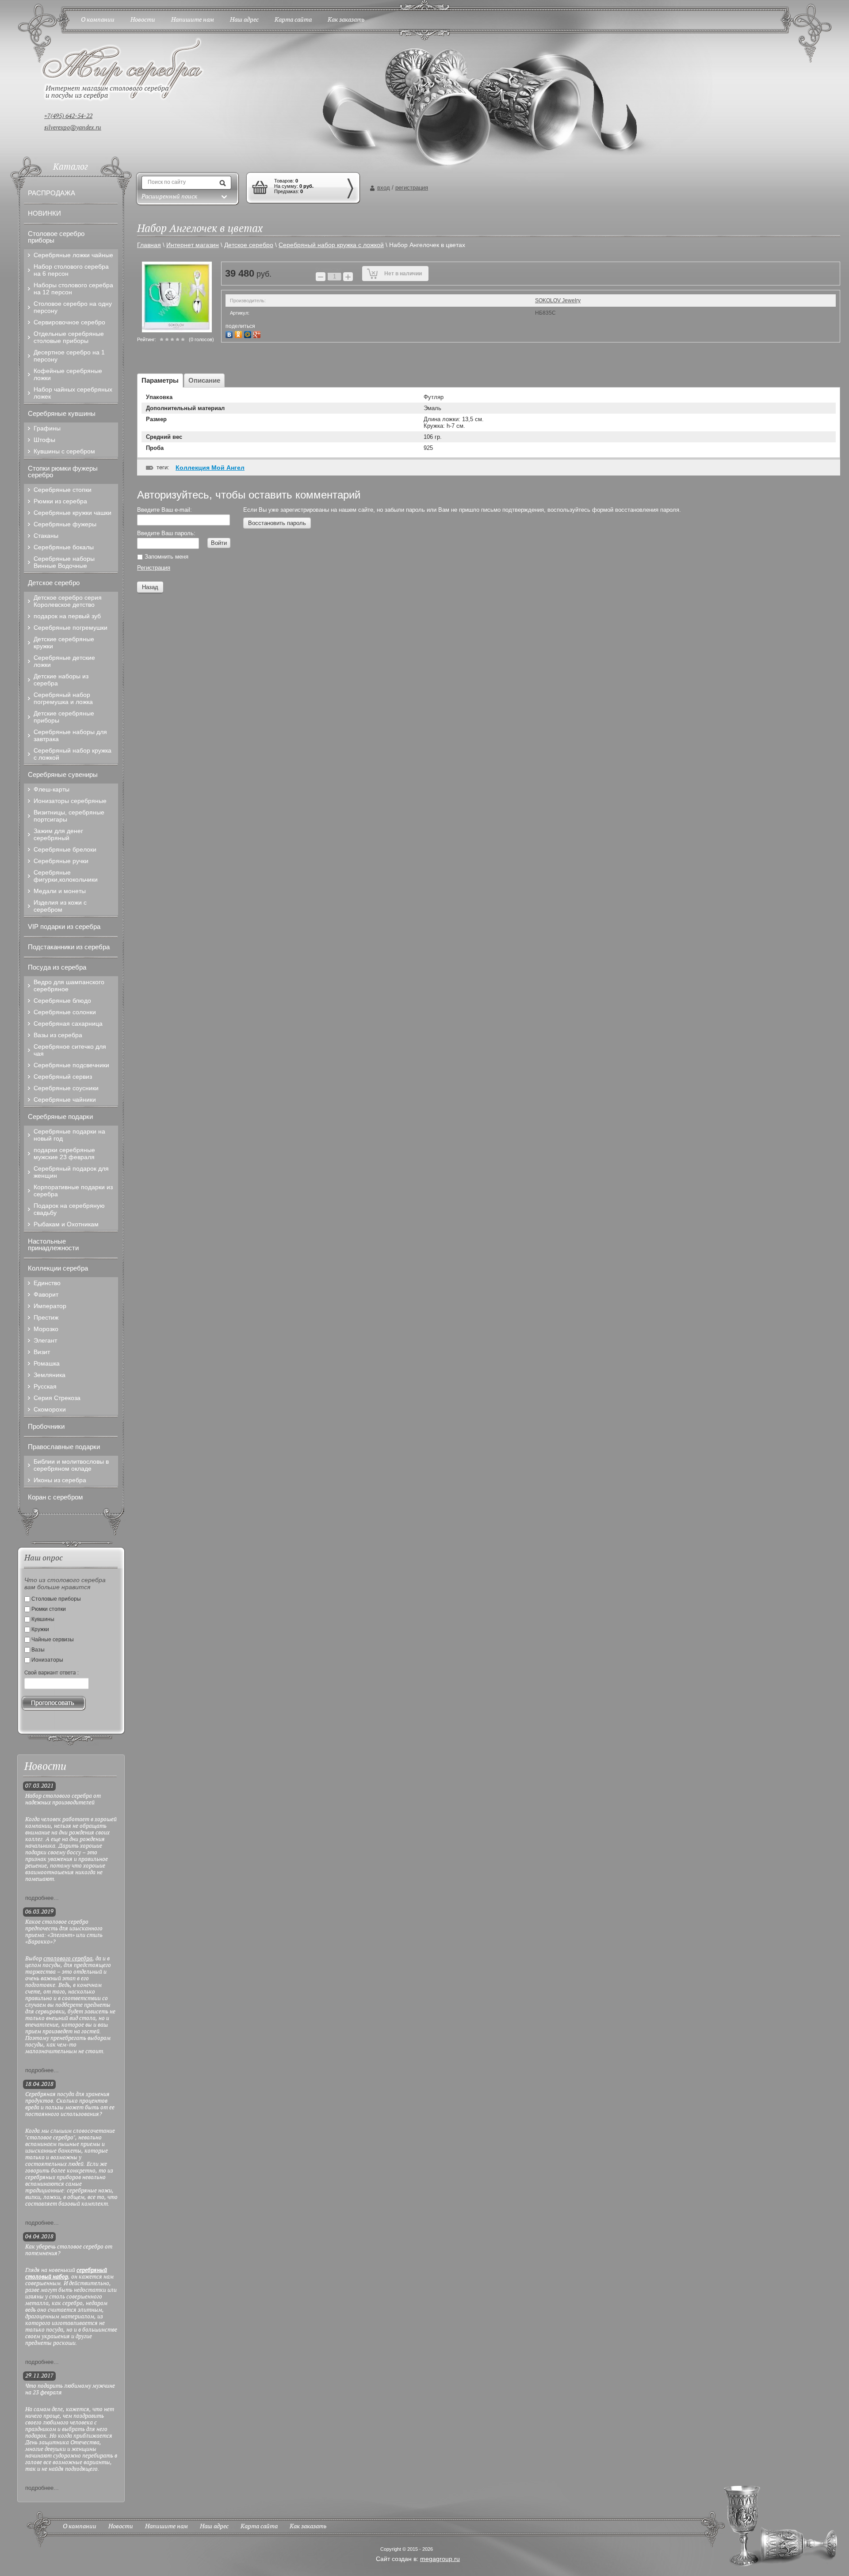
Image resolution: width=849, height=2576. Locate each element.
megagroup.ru (440, 2559)
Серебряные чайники (65, 1100)
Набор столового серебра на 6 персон (71, 270)
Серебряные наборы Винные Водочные (64, 562)
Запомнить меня (166, 557)
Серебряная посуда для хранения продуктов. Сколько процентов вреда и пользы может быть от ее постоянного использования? (70, 2104)
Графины (47, 428)
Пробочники (46, 1426)
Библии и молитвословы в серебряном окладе (71, 1465)
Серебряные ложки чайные (73, 255)
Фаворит (46, 1294)
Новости (121, 2527)
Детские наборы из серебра (61, 680)
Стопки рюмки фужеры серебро (63, 472)
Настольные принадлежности (53, 1244)
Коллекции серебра (58, 1268)
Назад (150, 587)
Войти (219, 543)
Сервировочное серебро (69, 322)
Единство (47, 1283)
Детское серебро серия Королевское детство (68, 601)
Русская (45, 1386)
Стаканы (46, 536)
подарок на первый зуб (67, 616)
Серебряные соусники (66, 1088)
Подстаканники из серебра (69, 947)
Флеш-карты (52, 789)
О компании (80, 2527)
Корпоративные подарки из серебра (73, 1191)
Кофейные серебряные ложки (68, 374)
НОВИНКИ (44, 213)
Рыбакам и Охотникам (66, 1224)
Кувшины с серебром (64, 451)
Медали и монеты (60, 891)
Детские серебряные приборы (64, 717)
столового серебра (68, 1959)
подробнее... (42, 1898)
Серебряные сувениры (63, 774)
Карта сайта (259, 2527)
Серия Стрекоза (57, 1398)
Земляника (50, 1375)
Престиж (46, 1317)
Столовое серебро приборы (56, 237)
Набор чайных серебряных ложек (73, 393)
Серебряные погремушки (71, 628)
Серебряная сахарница (68, 1024)
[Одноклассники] (239, 333)
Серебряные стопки (63, 490)
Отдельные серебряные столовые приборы (69, 337)
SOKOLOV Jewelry (558, 301)
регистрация (412, 188)
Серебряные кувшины (62, 413)
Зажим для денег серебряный (58, 834)
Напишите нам (166, 2527)
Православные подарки (64, 1447)
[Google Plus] (258, 333)
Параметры (160, 380)
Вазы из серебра (58, 1035)
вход (384, 188)
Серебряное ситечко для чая (70, 1050)
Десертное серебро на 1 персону (69, 356)
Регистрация (154, 568)
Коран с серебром (55, 1497)
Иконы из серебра (60, 1480)
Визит (42, 1352)
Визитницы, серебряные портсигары (69, 816)
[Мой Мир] (249, 333)
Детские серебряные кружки (64, 643)
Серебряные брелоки (65, 849)
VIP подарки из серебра (64, 927)
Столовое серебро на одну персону (73, 307)
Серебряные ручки (61, 861)
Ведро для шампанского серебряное (69, 986)
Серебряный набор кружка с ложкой (73, 754)
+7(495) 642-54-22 (68, 116)
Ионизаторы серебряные (70, 801)
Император (50, 1306)
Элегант (45, 1340)
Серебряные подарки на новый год (69, 1135)
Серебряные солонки (65, 1012)
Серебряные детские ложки (64, 661)
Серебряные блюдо (62, 1001)
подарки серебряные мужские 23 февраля (64, 1153)
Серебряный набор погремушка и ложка (63, 698)
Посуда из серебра (57, 967)
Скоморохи (50, 1409)
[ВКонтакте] (230, 333)
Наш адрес (214, 2527)
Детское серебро (54, 583)
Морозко (46, 1329)
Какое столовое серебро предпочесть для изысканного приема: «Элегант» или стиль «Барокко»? (64, 1932)
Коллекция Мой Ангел (210, 468)
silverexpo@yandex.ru (73, 128)
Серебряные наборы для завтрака (70, 735)
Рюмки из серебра (60, 501)
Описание (204, 380)
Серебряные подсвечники (71, 1065)
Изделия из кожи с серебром (60, 906)
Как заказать (308, 2527)
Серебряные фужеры (65, 524)
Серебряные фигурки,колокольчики (66, 876)
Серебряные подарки (60, 1117)
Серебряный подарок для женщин (71, 1172)
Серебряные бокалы (64, 547)
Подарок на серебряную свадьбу (69, 1209)
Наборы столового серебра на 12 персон (73, 289)
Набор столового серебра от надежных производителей (63, 1800)
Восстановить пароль (277, 523)
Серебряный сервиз (63, 1077)
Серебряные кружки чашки (73, 513)
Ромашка (47, 1363)
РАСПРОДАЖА (52, 193)
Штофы (44, 440)
